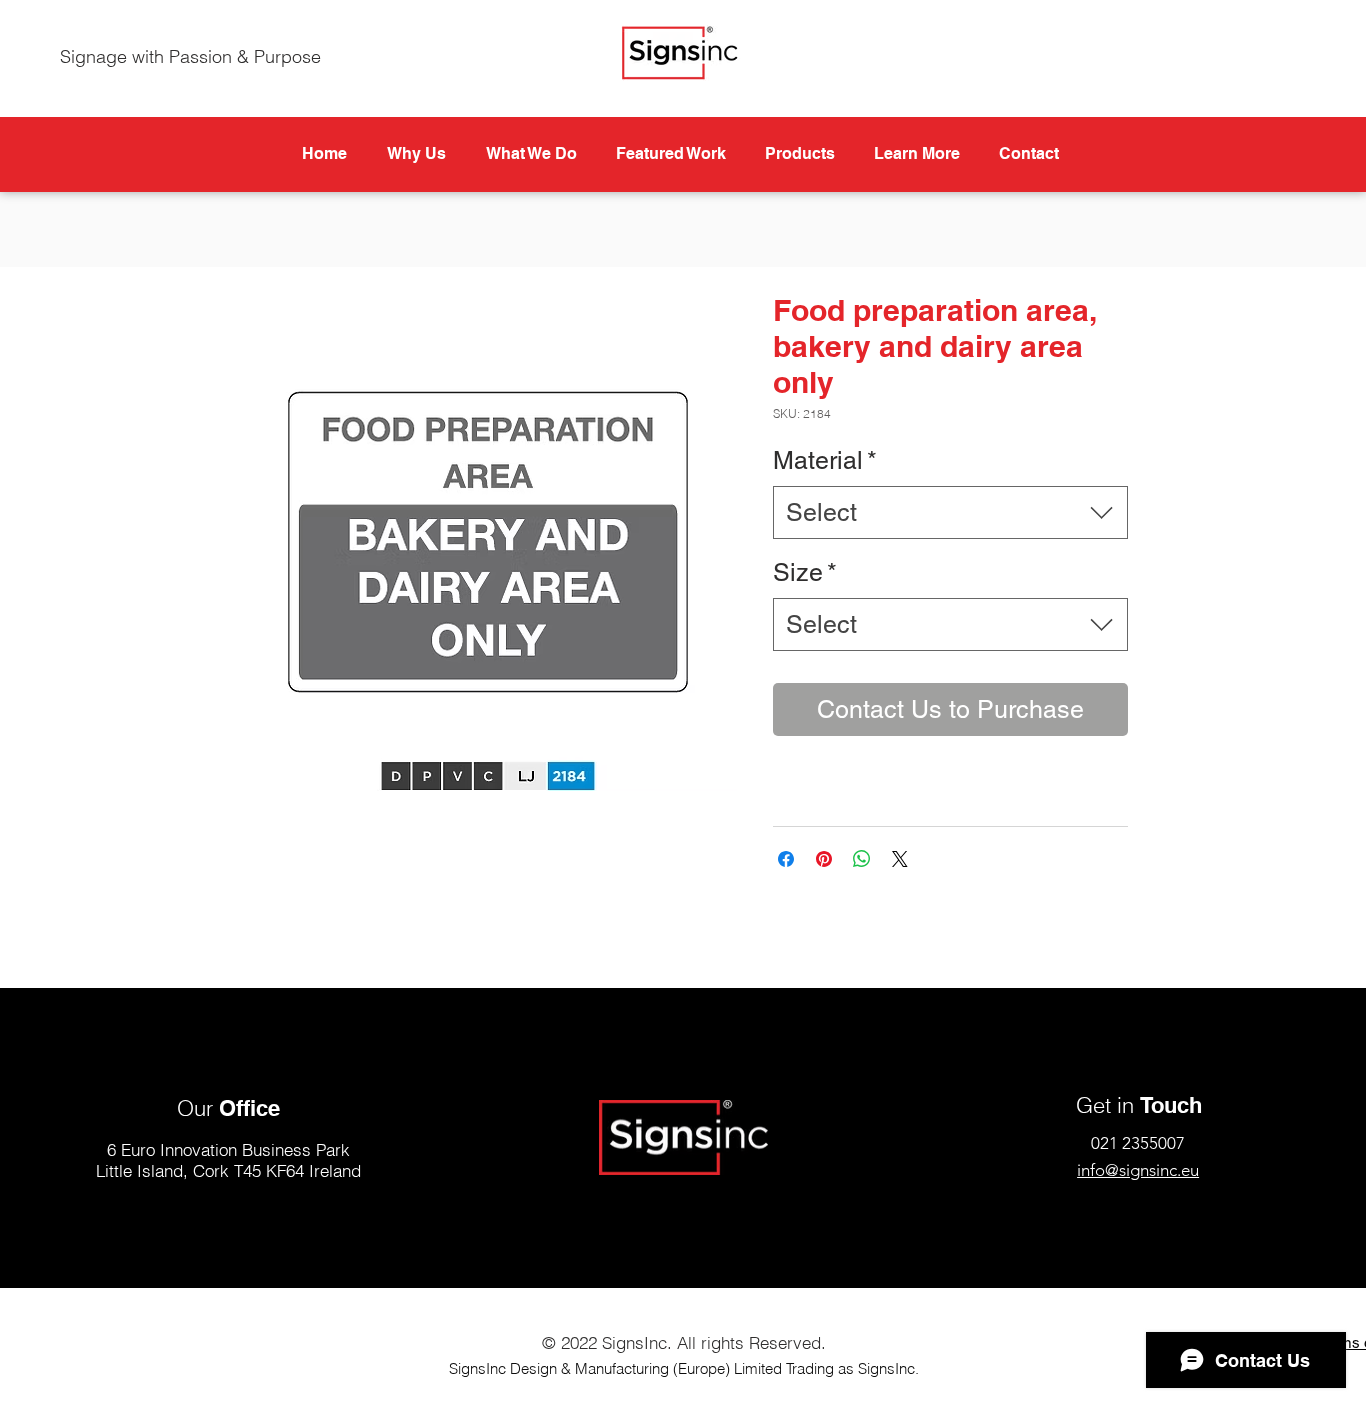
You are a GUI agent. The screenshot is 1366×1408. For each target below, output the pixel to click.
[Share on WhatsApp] (862, 859)
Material (825, 460)
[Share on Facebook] (786, 859)
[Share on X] (900, 859)
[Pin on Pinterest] (824, 859)
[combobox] (950, 512)
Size (805, 572)
